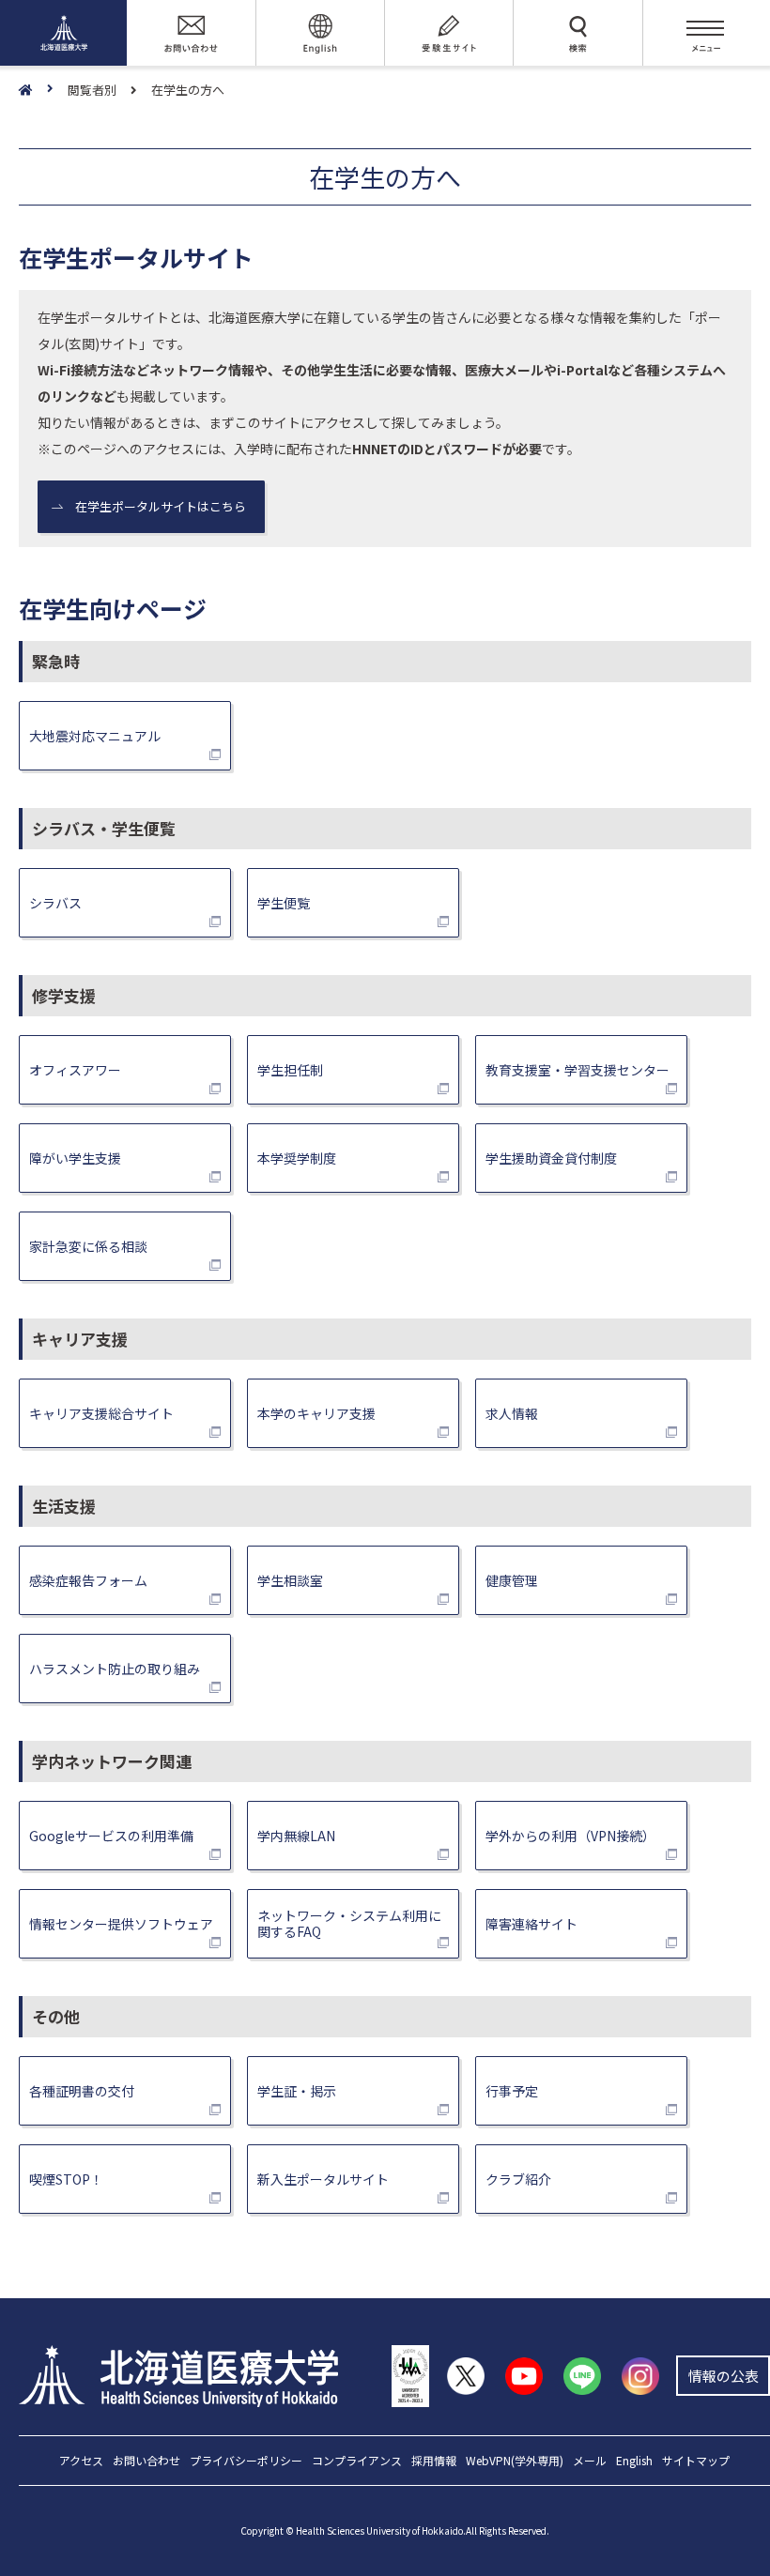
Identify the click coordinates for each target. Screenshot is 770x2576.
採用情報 (434, 2462)
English (634, 2462)
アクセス (81, 2462)
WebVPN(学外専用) (515, 2462)
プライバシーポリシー (246, 2462)
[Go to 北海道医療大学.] (43, 91)
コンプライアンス (357, 2462)
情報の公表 (724, 2376)
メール (590, 2462)
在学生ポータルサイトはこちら (161, 506)
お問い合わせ (146, 2462)
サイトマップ (696, 2462)
